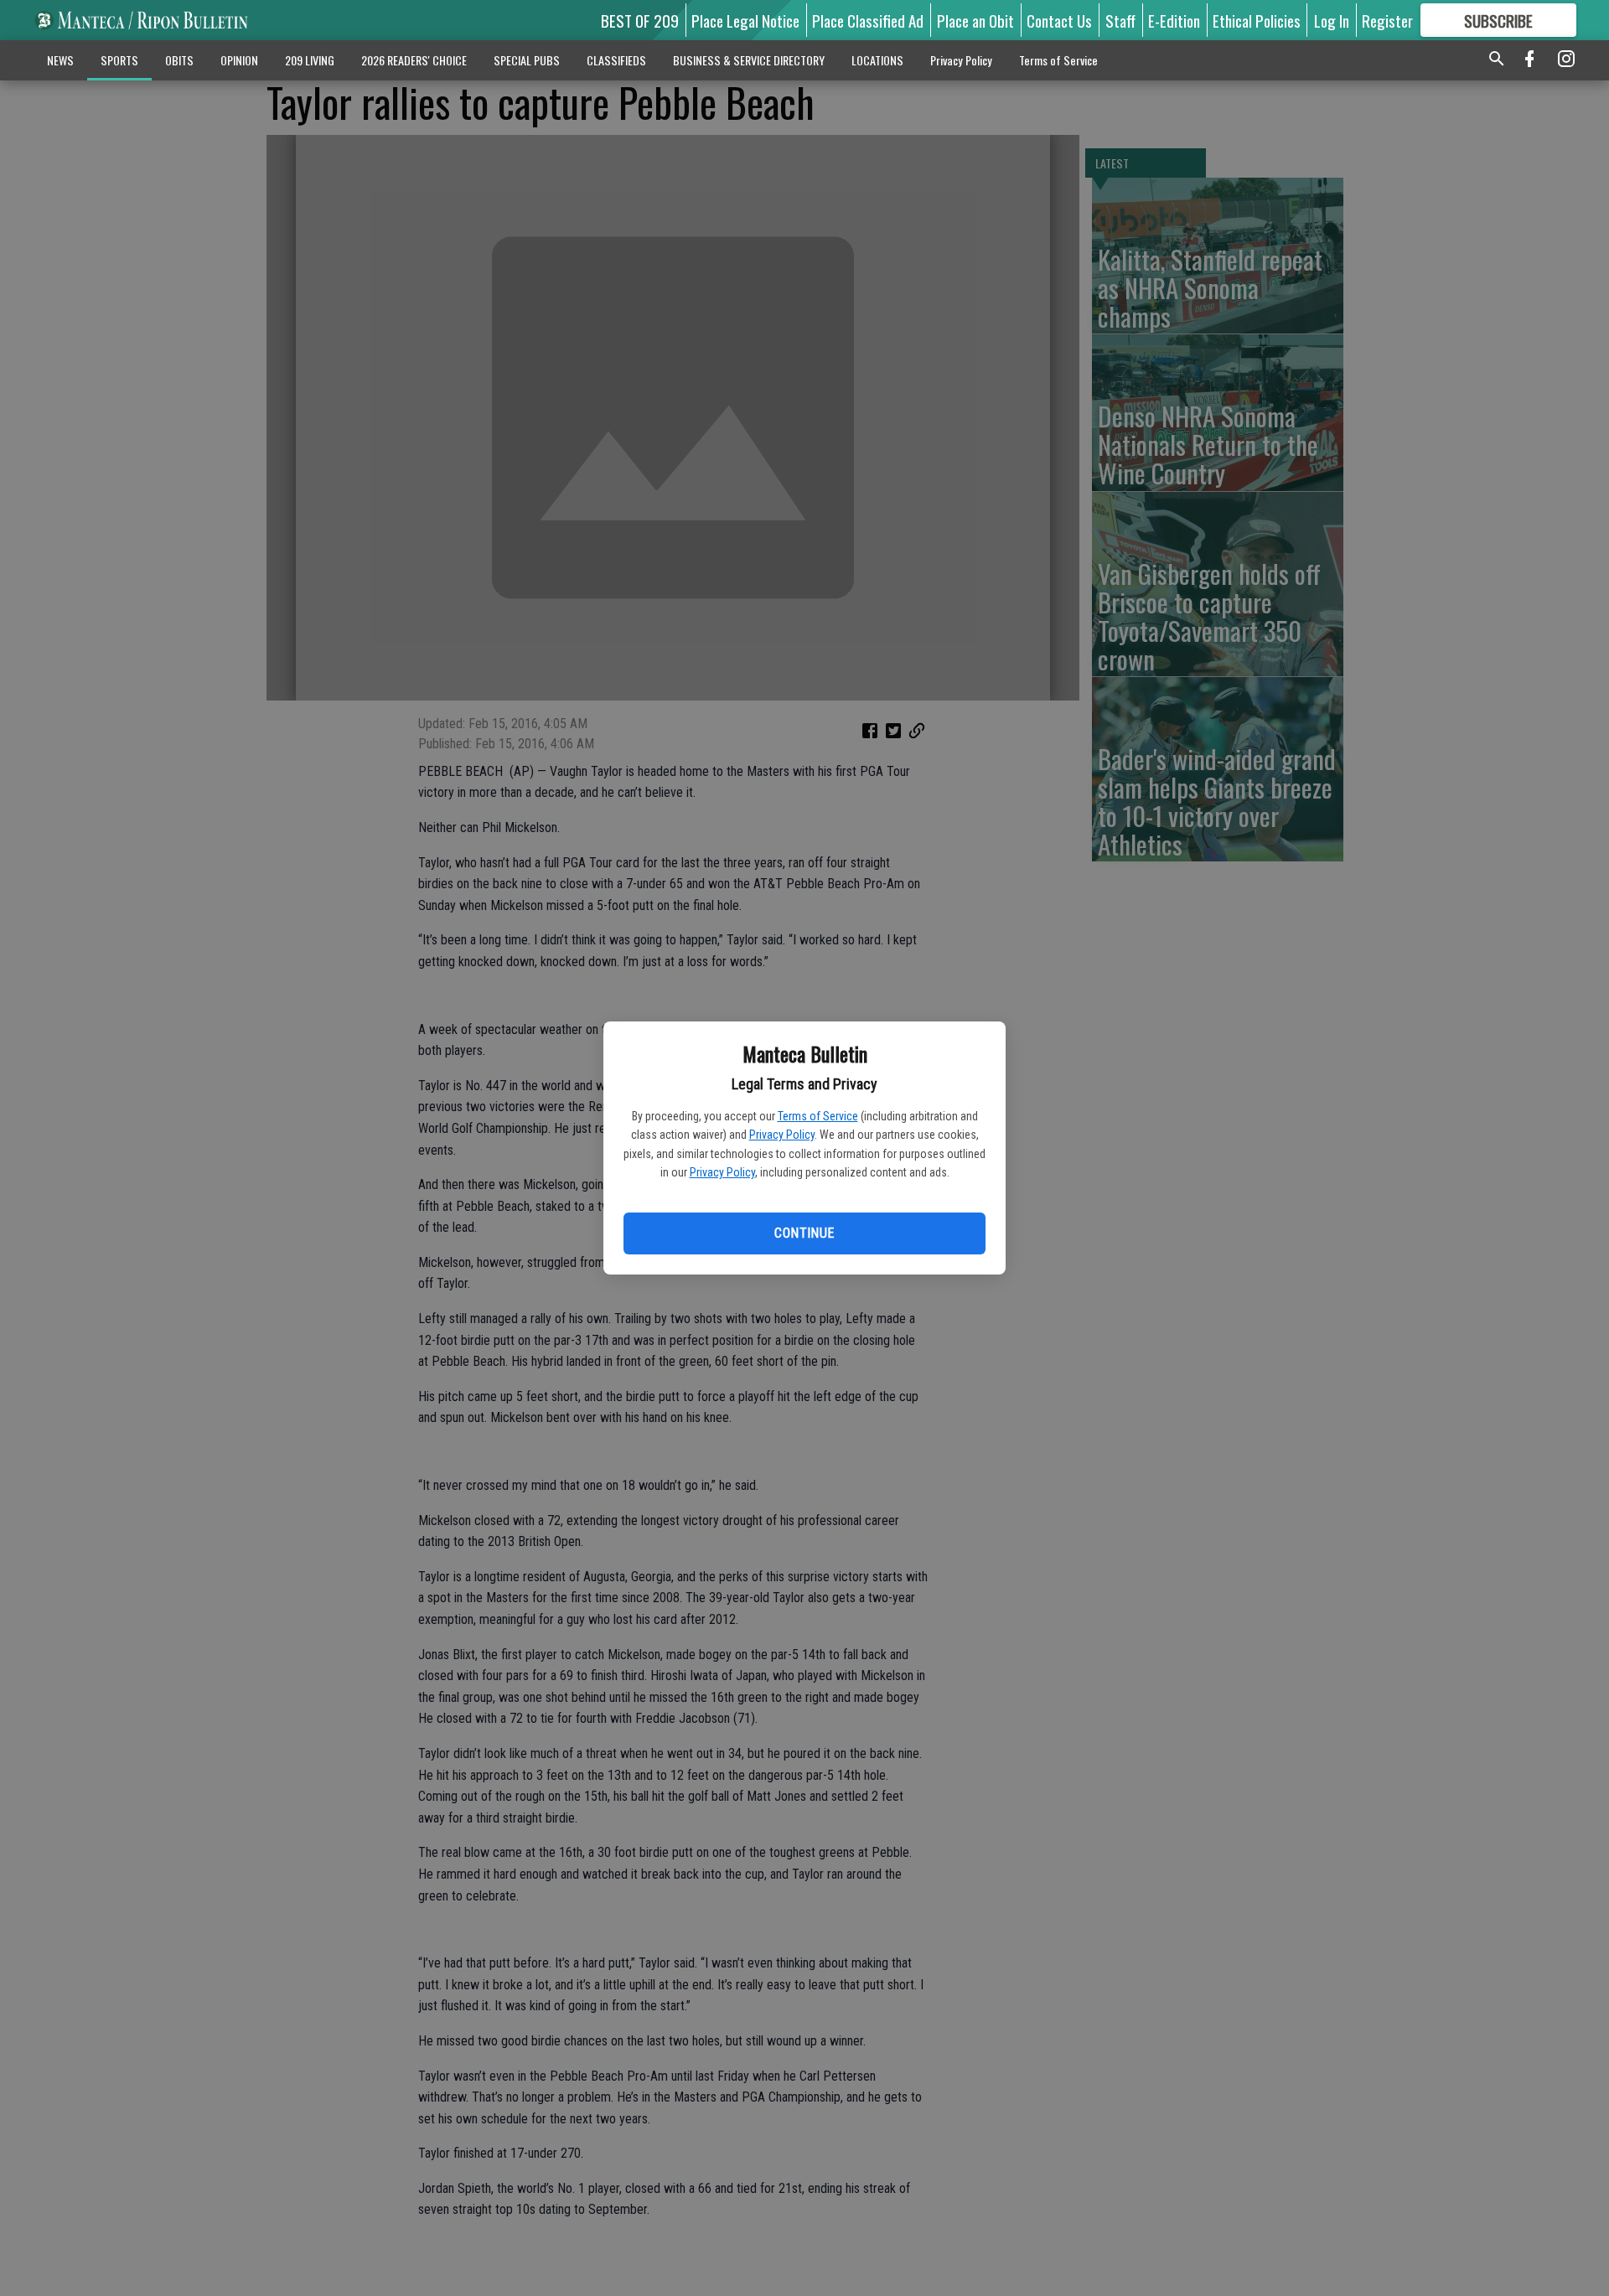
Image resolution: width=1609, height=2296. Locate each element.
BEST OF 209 (640, 20)
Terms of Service (818, 1116)
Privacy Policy (782, 1135)
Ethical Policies (1257, 20)
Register (1387, 20)
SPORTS (119, 60)
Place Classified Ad (868, 20)
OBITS (179, 60)
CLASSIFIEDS (616, 60)
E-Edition (1174, 20)
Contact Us (1059, 20)
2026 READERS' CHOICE (414, 60)
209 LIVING (310, 60)
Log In (1332, 20)
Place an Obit (975, 20)
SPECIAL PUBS (527, 60)
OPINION (239, 60)
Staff (1120, 20)
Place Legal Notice (745, 20)
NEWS (60, 60)
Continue (804, 1233)
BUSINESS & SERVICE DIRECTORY (749, 60)
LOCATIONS (877, 60)
